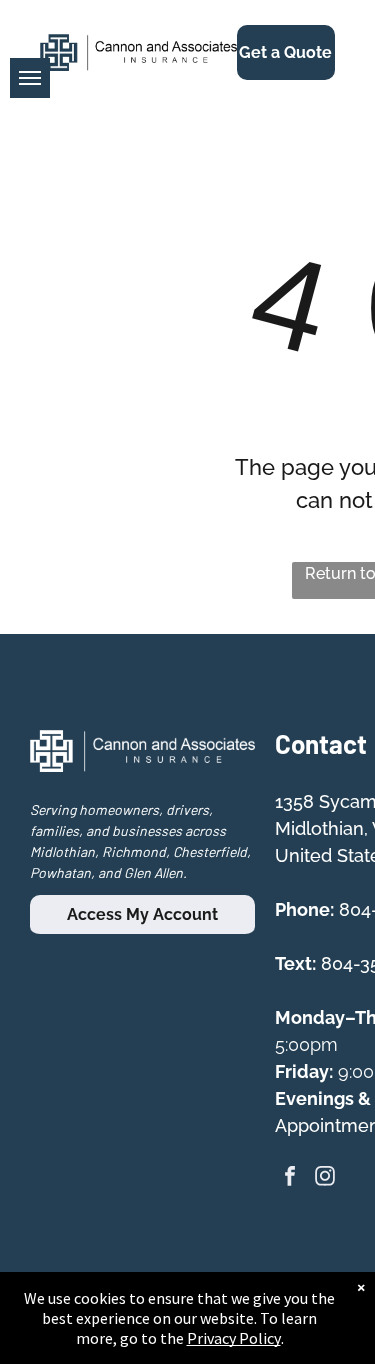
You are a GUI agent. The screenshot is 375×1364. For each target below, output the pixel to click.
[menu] (30, 78)
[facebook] (290, 1178)
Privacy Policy (234, 1338)
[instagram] (325, 1178)
